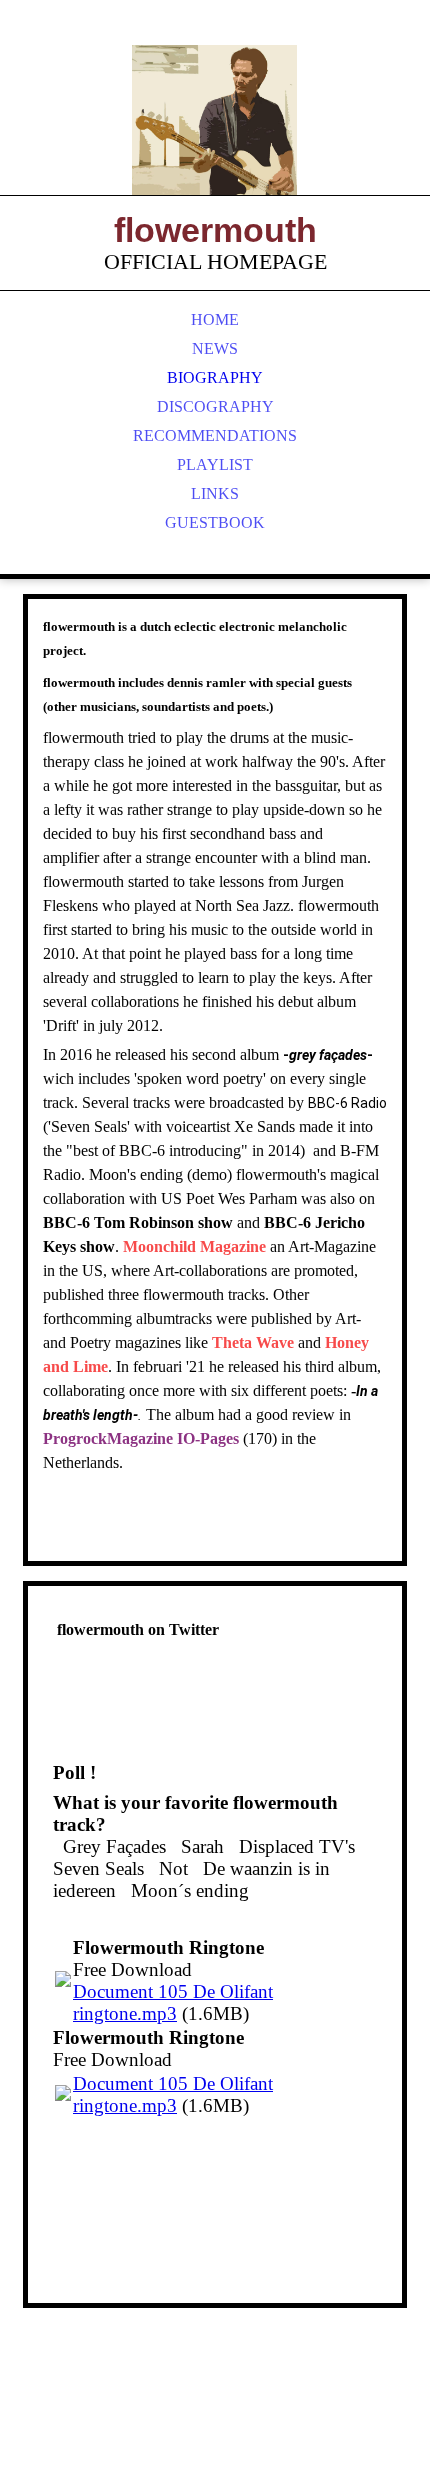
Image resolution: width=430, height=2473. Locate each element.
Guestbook (215, 522)
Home (215, 319)
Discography (215, 406)
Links (215, 493)
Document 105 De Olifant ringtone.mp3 (173, 2002)
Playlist (215, 464)
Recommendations (215, 435)
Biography (215, 377)
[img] (215, 120)
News (215, 348)
